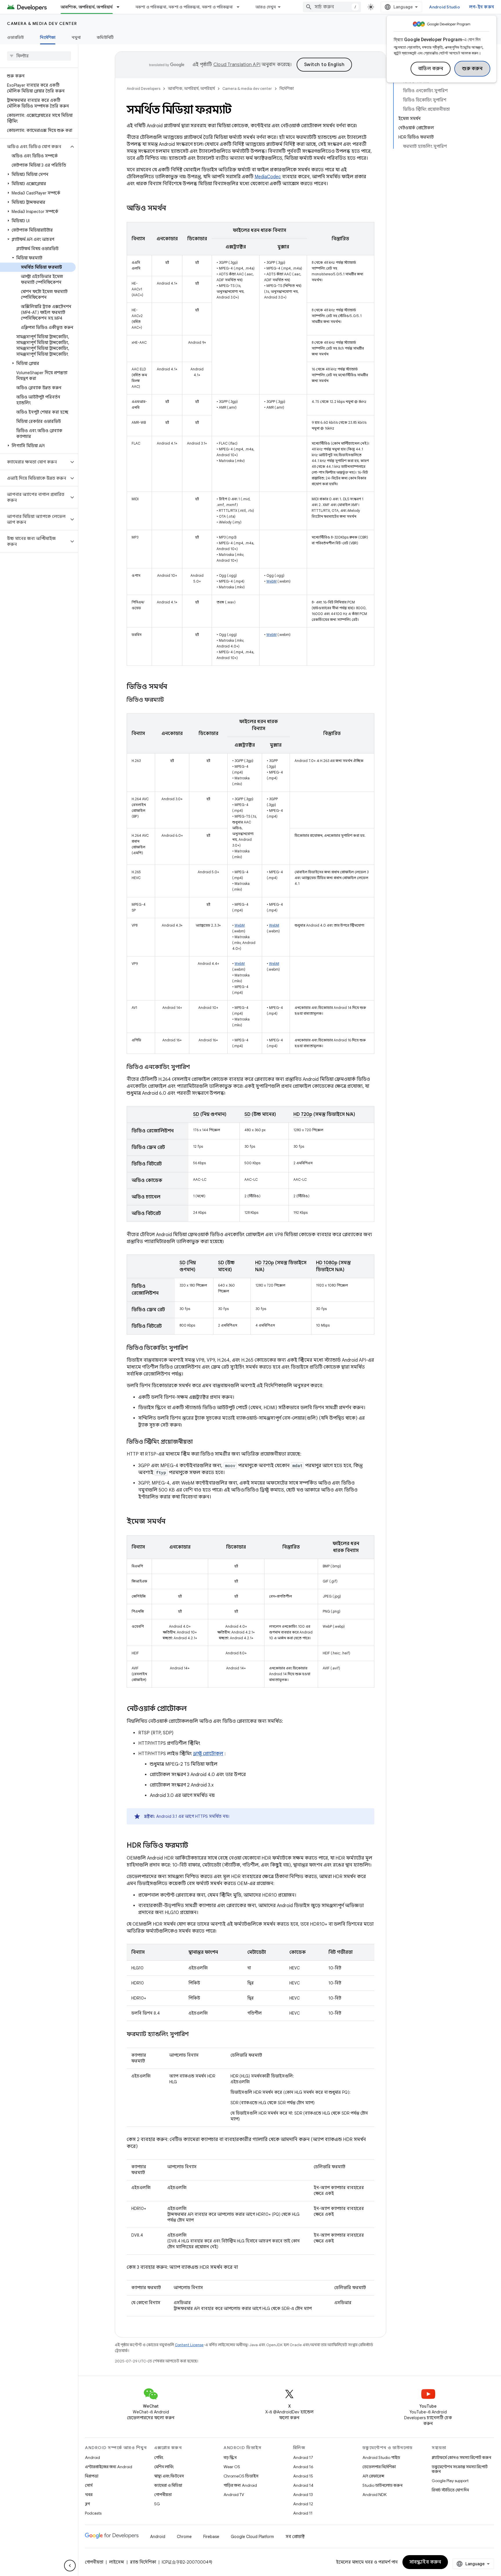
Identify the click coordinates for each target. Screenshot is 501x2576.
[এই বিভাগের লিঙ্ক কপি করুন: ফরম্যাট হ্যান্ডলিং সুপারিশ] (195, 2035)
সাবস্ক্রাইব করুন (425, 2562)
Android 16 (303, 2467)
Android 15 (303, 2476)
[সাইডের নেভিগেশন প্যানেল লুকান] (70, 2566)
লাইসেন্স (117, 2562)
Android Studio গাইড (381, 2457)
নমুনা (76, 37)
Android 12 (303, 2504)
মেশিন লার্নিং (164, 2467)
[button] (34, 147)
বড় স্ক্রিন (230, 2457)
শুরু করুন (472, 69)
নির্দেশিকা (48, 37)
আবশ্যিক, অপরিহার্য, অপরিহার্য (87, 7)
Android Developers (144, 89)
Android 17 (303, 2457)
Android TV (234, 2495)
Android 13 (303, 2495)
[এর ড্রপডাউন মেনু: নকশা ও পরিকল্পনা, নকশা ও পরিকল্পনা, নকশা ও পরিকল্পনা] (241, 7)
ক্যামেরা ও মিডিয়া (168, 2485)
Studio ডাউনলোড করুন (382, 2485)
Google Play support (450, 2481)
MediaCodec (268, 177)
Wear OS (232, 2467)
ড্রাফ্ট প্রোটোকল (208, 1754)
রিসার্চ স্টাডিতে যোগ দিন (450, 2490)
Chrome (184, 2537)
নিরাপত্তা (92, 2476)
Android (92, 2457)
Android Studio (444, 7)
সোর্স (89, 2485)
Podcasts (93, 2513)
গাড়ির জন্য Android (240, 2485)
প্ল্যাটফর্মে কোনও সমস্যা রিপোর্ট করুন (461, 2457)
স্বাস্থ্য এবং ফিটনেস (169, 2476)
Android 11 (303, 2513)
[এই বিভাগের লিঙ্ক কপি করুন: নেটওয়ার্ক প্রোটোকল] (193, 1709)
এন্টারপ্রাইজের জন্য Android (109, 2467)
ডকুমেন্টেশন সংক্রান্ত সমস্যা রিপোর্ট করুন (460, 2469)
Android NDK (374, 2495)
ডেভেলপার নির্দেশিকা (379, 2467)
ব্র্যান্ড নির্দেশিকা (143, 2562)
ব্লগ (87, 2504)
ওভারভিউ (15, 37)
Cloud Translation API (237, 65)
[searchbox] (39, 56)
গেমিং (159, 2457)
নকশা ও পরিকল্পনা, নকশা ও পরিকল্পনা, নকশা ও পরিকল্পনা (184, 7)
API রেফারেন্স (373, 2476)
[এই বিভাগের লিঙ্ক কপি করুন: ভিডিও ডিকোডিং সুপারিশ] (194, 1348)
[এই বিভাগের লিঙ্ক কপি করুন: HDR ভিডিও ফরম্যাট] (194, 1846)
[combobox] (332, 7)
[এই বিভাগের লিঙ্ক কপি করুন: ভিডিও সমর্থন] (173, 687)
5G (157, 2504)
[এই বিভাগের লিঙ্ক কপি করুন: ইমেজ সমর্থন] (173, 1522)
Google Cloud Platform (252, 2537)
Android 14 (303, 2485)
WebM (272, 581)
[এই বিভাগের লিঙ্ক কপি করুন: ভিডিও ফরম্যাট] (171, 700)
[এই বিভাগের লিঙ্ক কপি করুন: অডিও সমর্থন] (174, 209)
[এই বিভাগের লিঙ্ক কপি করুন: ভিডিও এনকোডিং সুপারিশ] (196, 1067)
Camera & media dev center (42, 23)
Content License (189, 2345)
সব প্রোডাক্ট (295, 2537)
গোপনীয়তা (163, 2495)
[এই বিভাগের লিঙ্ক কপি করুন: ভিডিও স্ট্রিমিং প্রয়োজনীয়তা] (199, 1442)
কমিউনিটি (105, 37)
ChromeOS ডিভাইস (241, 2476)
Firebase (211, 2537)
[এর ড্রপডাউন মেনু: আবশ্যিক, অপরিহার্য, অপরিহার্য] (121, 7)
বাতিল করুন (431, 69)
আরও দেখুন (266, 7)
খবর (89, 2495)
